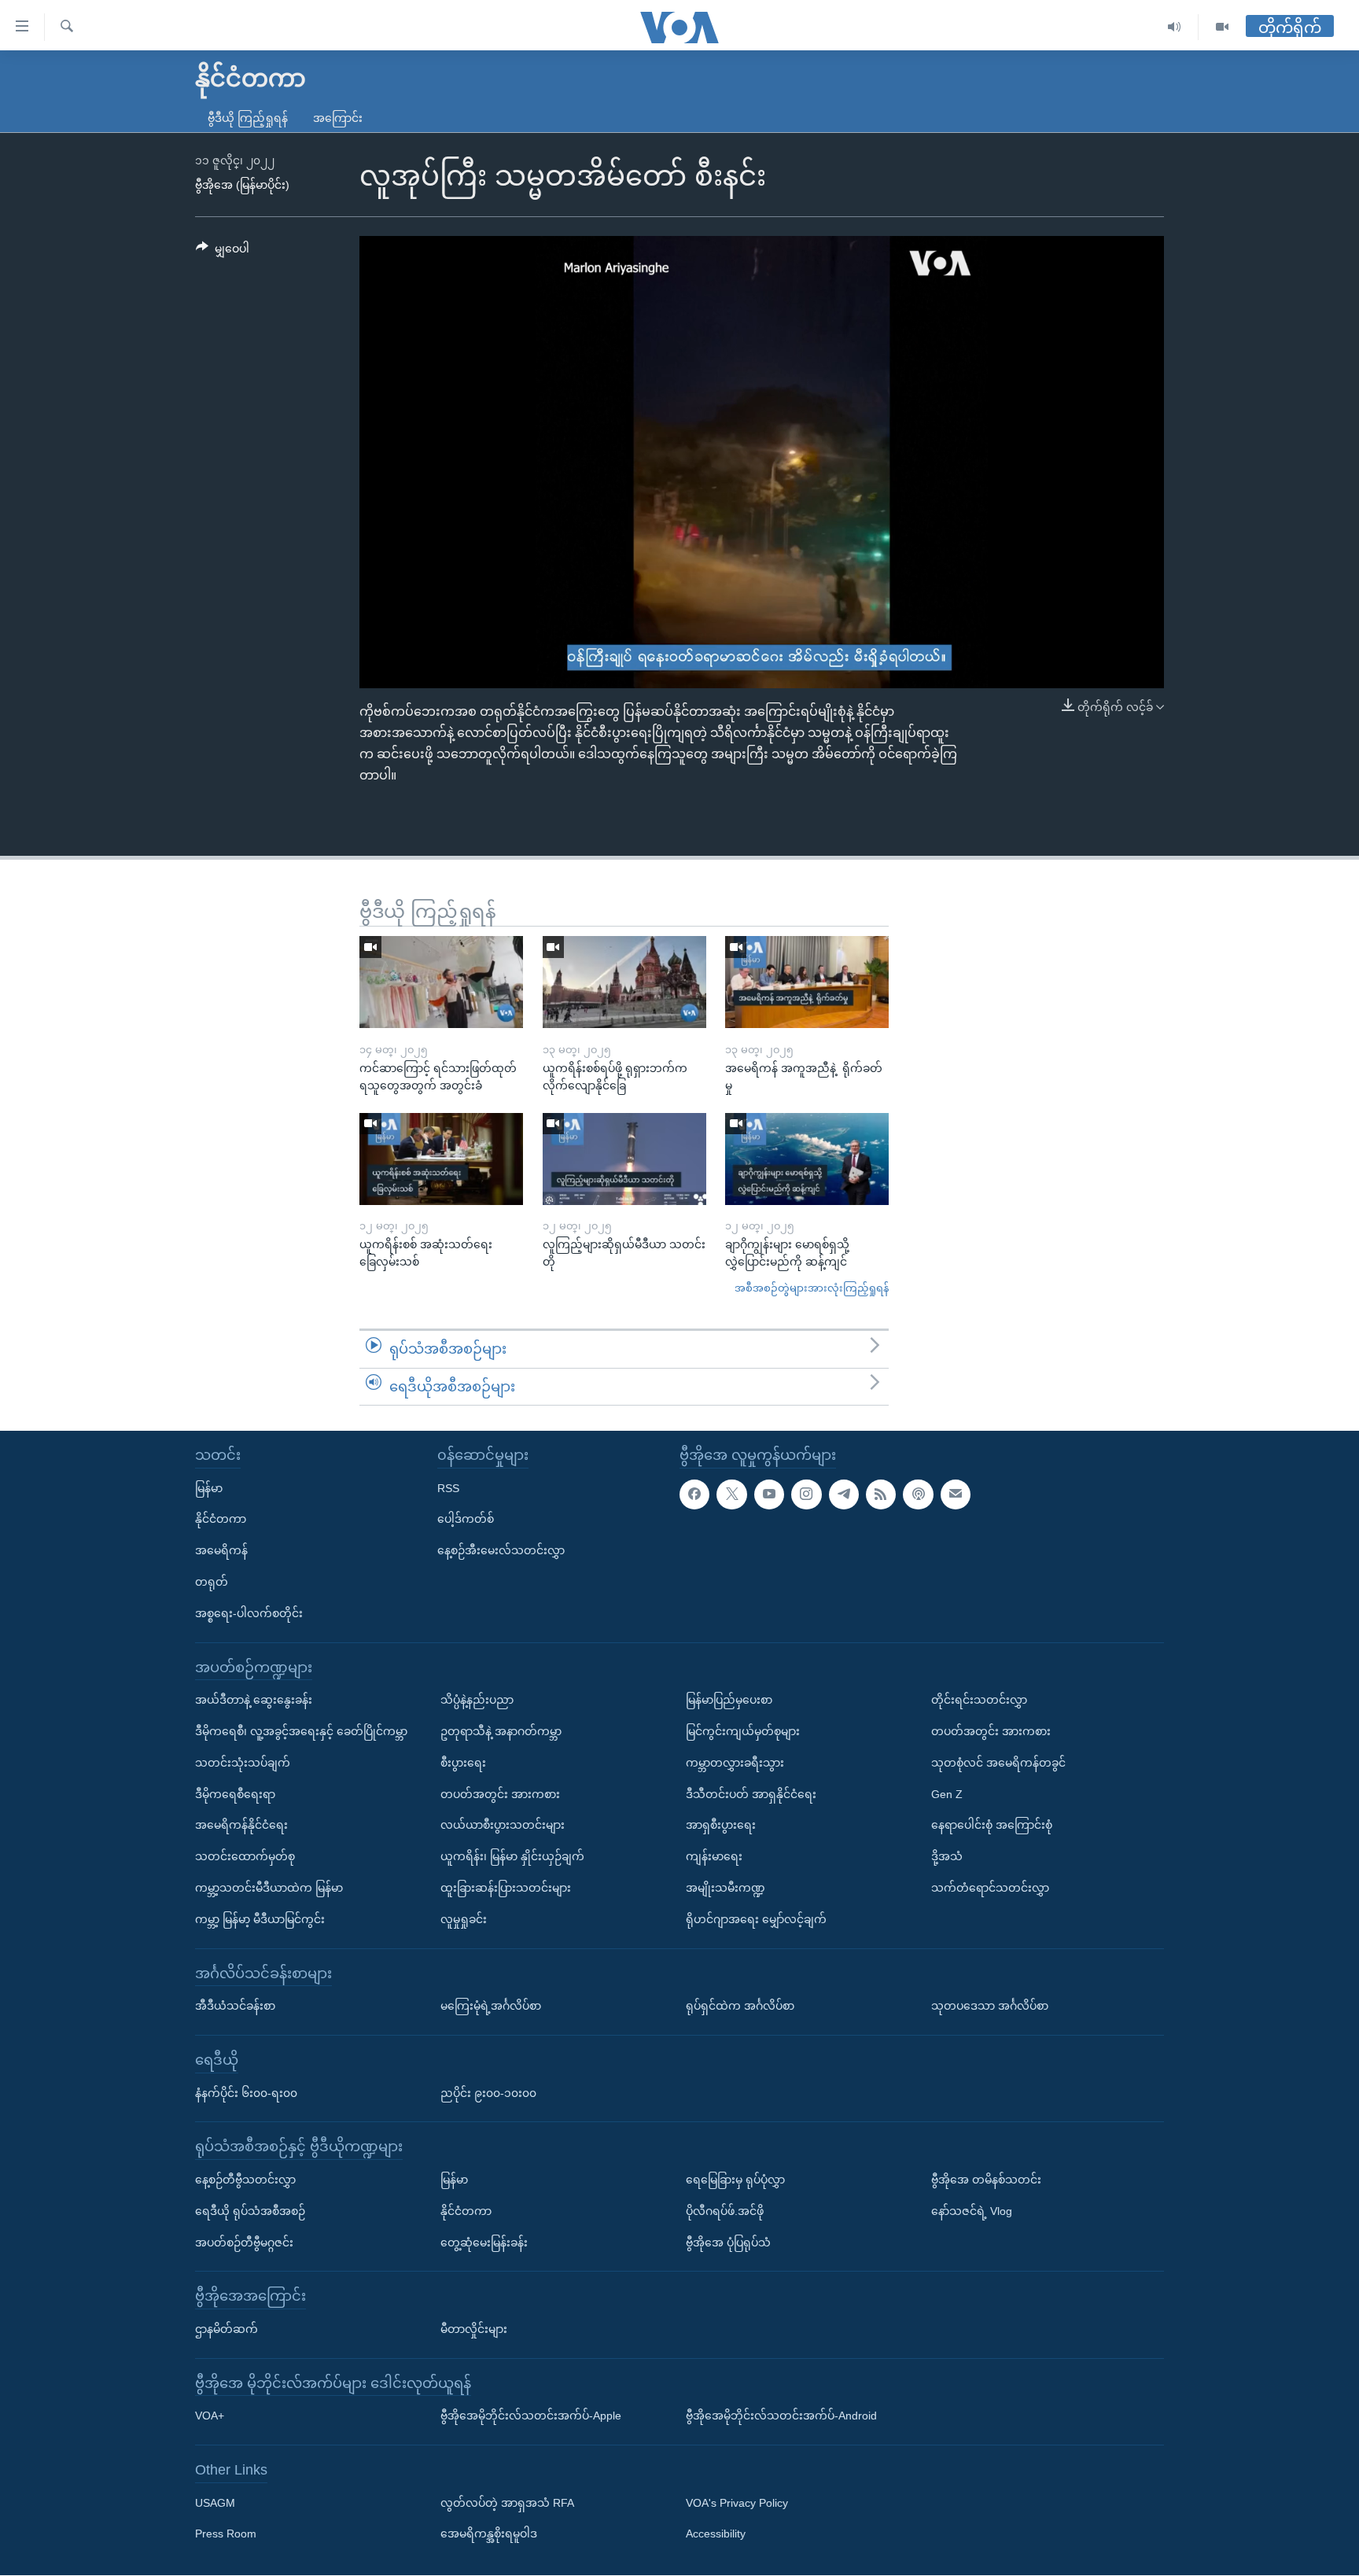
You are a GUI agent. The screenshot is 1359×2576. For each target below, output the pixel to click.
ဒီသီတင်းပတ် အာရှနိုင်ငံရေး (751, 1794)
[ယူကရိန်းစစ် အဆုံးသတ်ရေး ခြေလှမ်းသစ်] (441, 1159)
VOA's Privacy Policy (737, 2503)
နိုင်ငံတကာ (221, 1520)
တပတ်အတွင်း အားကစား (500, 1794)
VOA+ (210, 2416)
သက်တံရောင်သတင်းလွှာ (990, 1888)
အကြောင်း (338, 118)
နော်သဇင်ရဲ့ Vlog (972, 2211)
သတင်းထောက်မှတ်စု (245, 1856)
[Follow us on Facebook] (694, 1494)
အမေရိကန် (221, 1550)
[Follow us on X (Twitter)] (731, 1494)
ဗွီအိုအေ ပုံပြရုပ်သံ (728, 2242)
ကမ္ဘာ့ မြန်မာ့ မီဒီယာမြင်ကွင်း (260, 1919)
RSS (448, 1488)
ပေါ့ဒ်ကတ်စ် (466, 1520)
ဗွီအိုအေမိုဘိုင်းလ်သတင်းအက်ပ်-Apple (531, 2416)
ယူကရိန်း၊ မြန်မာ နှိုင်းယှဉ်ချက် (512, 1856)
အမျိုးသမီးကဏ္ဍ (726, 1888)
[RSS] (881, 1494)
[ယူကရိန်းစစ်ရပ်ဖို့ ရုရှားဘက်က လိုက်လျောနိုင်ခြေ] (624, 982)
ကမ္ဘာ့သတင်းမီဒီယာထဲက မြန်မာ (269, 1888)
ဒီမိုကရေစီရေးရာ (235, 1794)
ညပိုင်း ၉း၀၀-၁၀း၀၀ (488, 2093)
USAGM (215, 2503)
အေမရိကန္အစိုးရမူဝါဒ (489, 2534)
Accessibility (716, 2534)
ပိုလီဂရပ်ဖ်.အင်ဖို (725, 2211)
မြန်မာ (209, 1488)
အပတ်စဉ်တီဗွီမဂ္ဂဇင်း (244, 2242)
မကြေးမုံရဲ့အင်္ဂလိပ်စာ (491, 2006)
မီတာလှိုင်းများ (474, 2329)
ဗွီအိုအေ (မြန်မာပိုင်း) (242, 185)
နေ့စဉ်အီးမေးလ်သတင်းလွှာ (501, 1550)
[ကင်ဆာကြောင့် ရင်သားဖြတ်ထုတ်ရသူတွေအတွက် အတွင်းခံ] (441, 982)
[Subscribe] (956, 1494)
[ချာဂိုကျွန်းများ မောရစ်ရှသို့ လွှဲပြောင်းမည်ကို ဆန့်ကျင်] (807, 1159)
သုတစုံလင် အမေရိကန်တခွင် (998, 1763)
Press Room (226, 2534)
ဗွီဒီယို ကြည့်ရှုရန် (248, 118)
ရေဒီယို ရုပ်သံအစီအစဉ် (250, 2211)
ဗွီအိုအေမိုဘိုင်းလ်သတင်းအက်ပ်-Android (781, 2416)
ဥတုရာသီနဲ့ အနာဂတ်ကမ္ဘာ (501, 1731)
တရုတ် (212, 1582)
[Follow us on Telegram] (844, 1494)
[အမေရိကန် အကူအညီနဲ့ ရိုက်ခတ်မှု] (807, 982)
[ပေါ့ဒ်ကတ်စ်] (918, 1494)
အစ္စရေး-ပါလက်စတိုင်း (249, 1613)
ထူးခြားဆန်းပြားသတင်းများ (506, 1888)
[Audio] (1175, 27)
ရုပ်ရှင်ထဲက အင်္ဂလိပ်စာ (740, 2006)
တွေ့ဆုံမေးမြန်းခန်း (484, 2242)
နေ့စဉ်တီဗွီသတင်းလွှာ (245, 2180)
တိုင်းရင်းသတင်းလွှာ (979, 1700)
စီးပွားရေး (463, 1763)
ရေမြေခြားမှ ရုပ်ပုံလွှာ (735, 2180)
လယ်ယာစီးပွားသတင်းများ (503, 1826)
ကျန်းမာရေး (714, 1856)
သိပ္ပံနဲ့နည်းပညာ (477, 1700)
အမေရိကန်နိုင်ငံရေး (241, 1826)
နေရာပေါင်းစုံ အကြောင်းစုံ (992, 1826)
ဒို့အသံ (947, 1856)
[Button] (223, 252)
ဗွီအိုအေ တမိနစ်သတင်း (986, 2180)
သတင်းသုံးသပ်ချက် (243, 1763)
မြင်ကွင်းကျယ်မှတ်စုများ (743, 1731)
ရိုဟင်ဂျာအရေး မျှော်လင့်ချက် (756, 1919)
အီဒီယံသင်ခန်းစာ (235, 2006)
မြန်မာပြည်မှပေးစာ (729, 1700)
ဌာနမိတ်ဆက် (226, 2329)
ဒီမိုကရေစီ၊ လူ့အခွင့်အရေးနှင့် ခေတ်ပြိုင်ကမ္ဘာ (301, 1731)
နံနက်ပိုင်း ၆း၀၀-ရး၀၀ (246, 2093)
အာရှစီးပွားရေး (721, 1826)
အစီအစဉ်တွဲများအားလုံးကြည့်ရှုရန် (812, 1288)
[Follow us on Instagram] (806, 1494)
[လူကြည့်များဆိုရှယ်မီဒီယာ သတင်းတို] (624, 1159)
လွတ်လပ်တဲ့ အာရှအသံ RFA (507, 2503)
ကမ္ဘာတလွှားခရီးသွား (735, 1763)
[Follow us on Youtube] (769, 1494)
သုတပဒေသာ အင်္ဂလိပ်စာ (990, 2006)
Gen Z (947, 1794)
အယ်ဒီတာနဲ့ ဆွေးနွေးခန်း (254, 1700)
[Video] (1222, 27)
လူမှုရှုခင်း (464, 1919)
